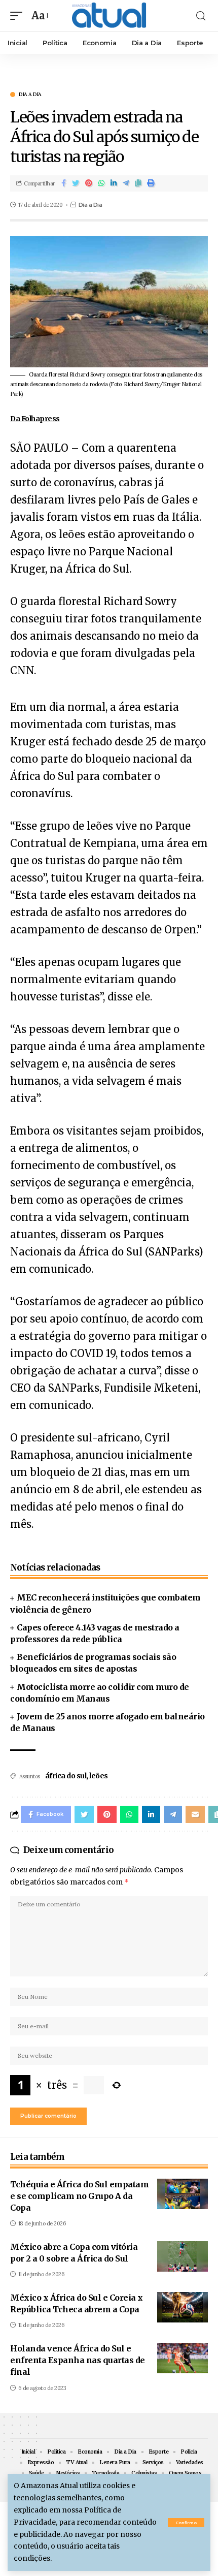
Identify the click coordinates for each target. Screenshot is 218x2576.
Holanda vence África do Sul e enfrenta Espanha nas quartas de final (78, 2360)
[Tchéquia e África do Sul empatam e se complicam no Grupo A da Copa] (183, 2194)
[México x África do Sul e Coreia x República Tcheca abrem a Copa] (183, 2307)
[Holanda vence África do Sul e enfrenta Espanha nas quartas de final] (183, 2358)
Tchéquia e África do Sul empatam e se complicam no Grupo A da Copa (79, 2196)
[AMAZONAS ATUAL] (109, 16)
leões (99, 1776)
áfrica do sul (66, 1776)
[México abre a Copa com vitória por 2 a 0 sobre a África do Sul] (183, 2256)
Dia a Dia (30, 95)
